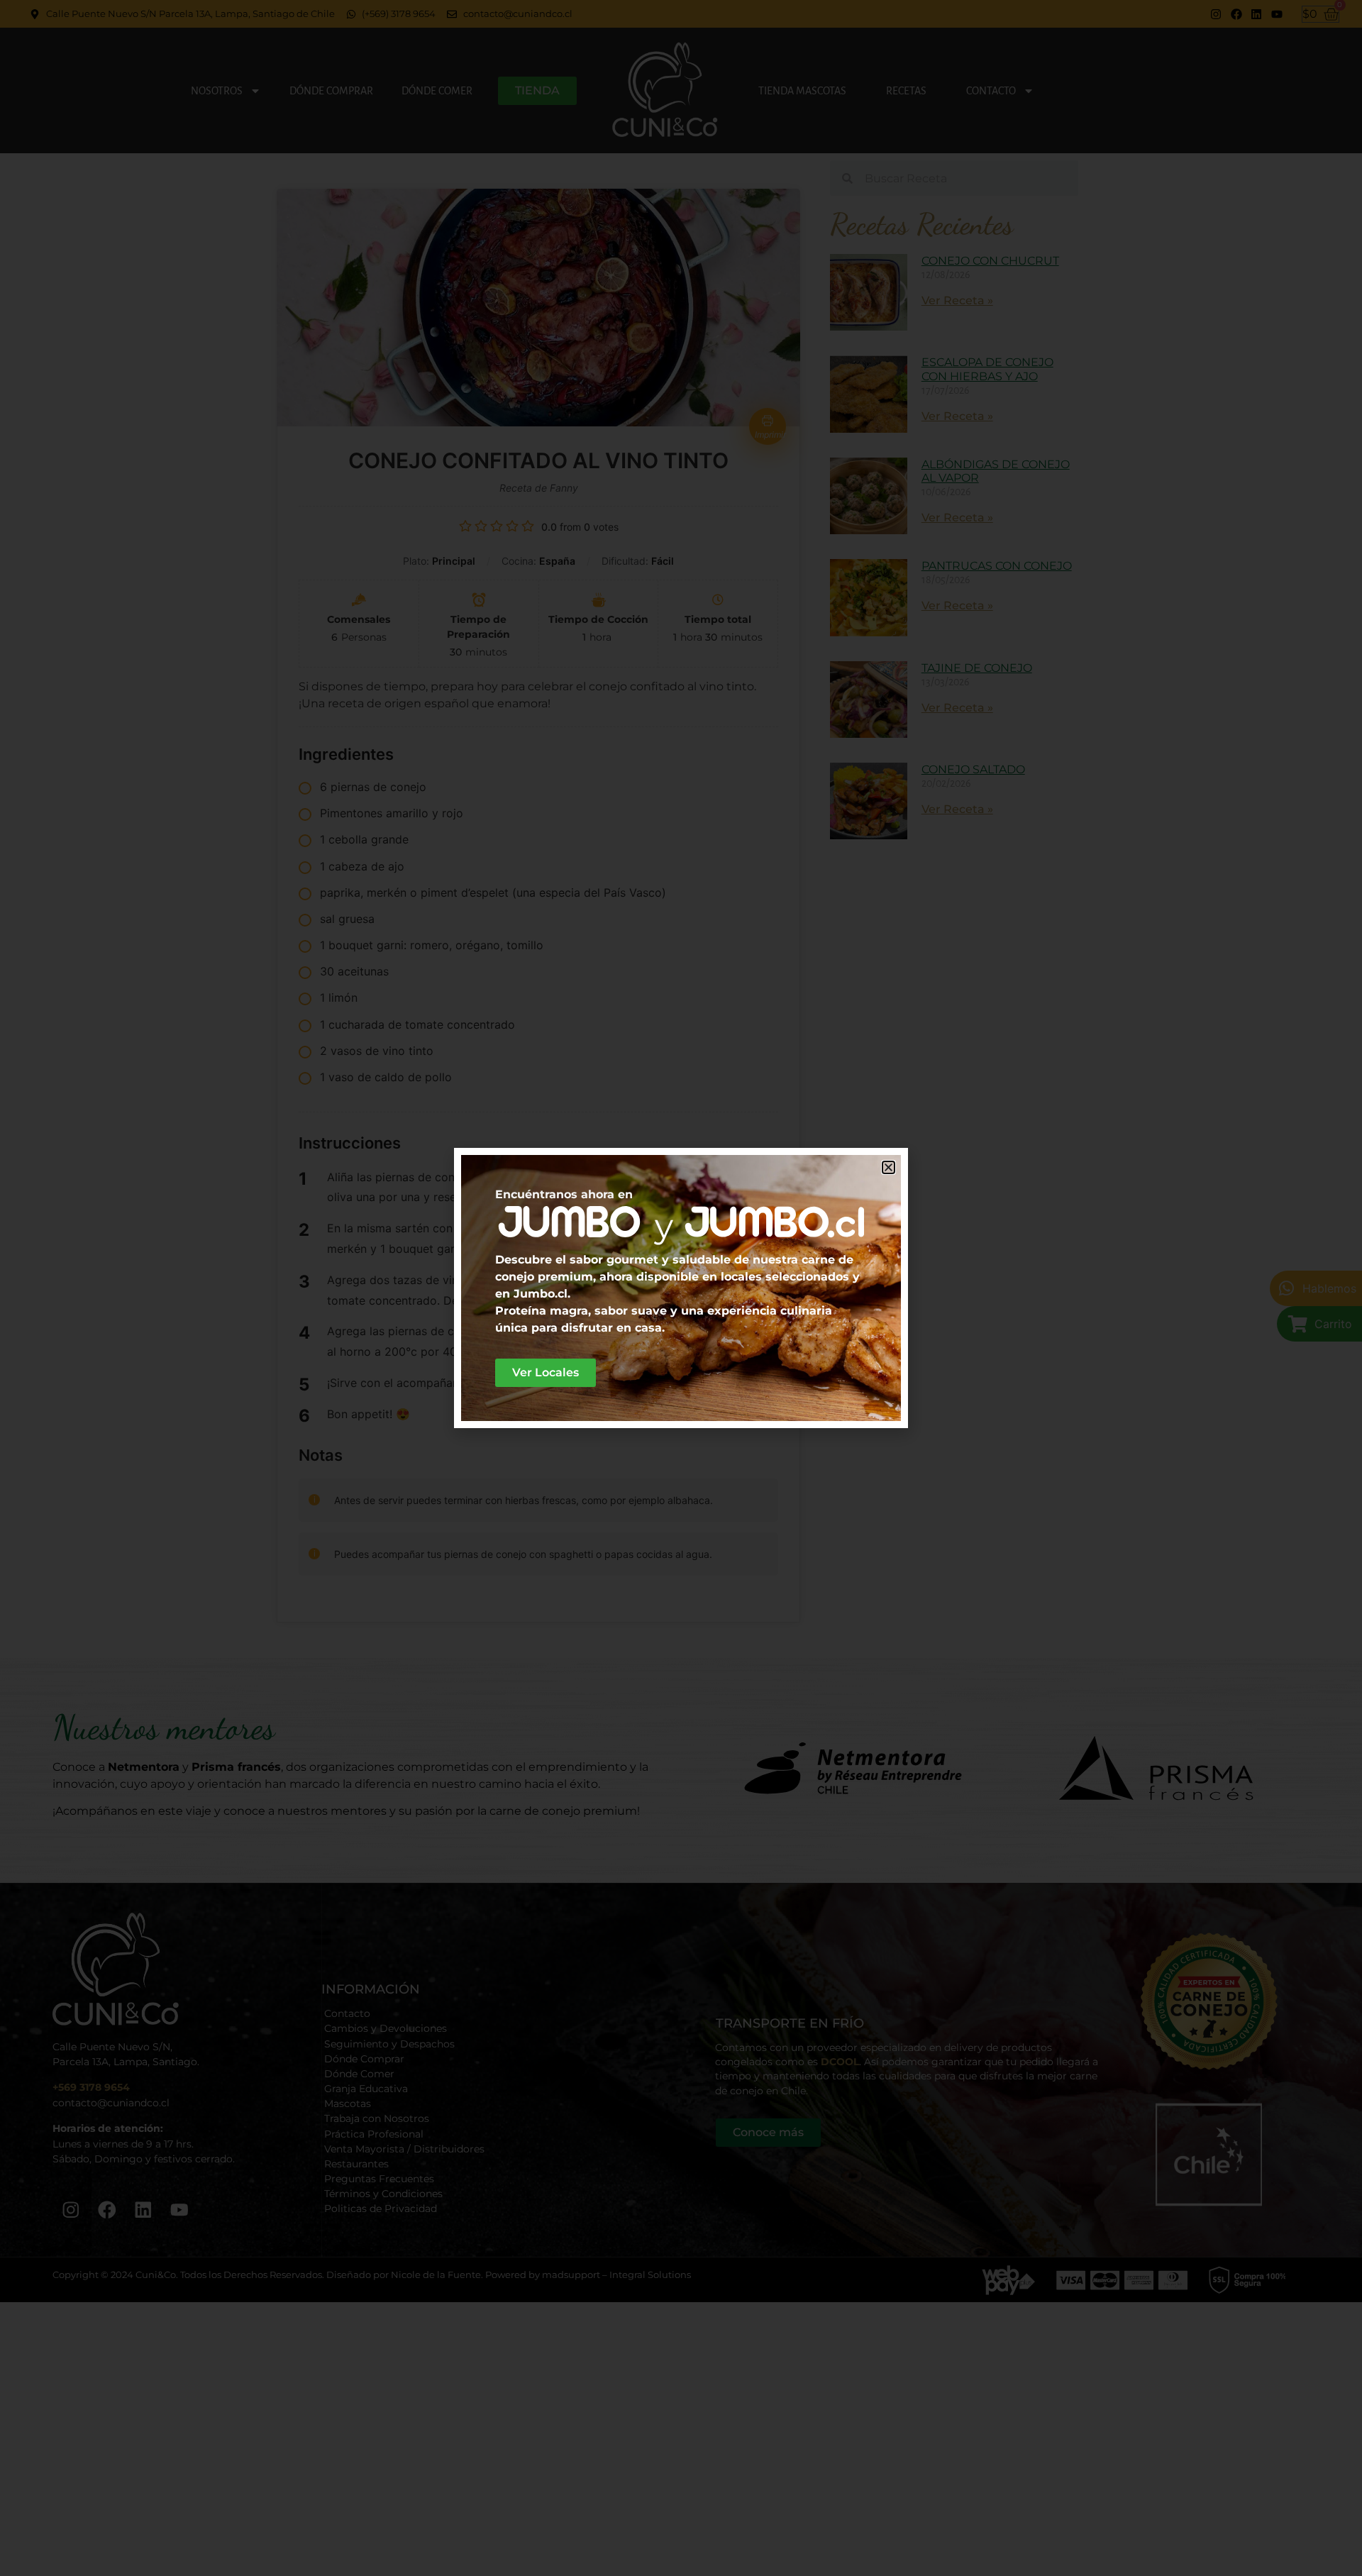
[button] (888, 1167)
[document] (681, 1288)
